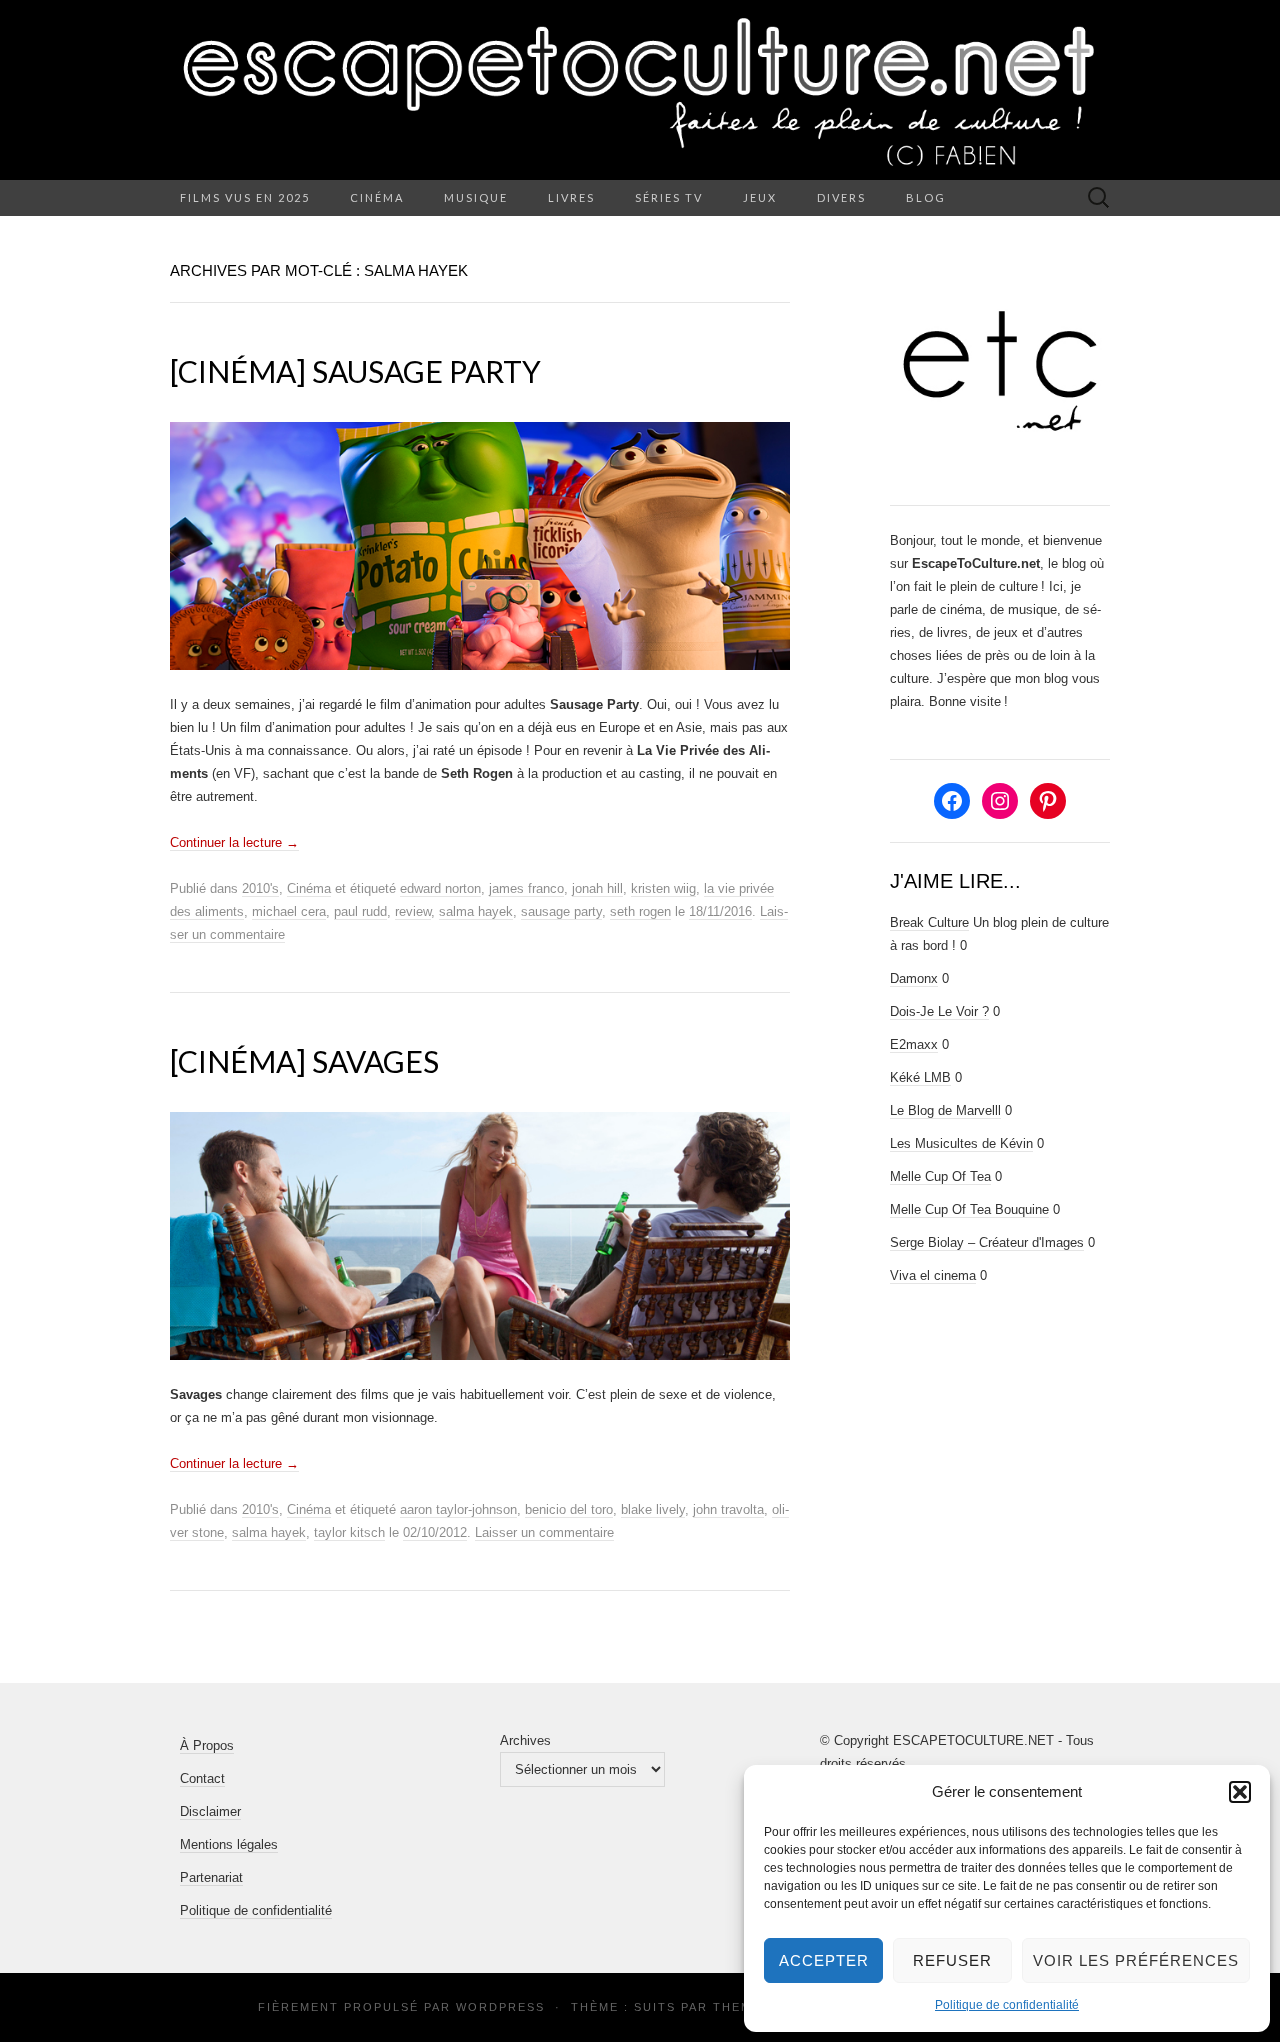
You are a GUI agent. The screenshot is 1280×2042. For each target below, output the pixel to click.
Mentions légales (229, 1844)
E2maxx (914, 1044)
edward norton (440, 888)
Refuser (952, 1960)
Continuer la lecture (234, 842)
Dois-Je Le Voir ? (939, 1011)
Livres (571, 197)
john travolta (728, 1509)
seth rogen (640, 911)
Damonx (914, 978)
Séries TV (669, 197)
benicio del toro (569, 1509)
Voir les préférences (1136, 1960)
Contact (202, 1778)
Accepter (824, 1960)
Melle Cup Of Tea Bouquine (969, 1209)
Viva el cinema (933, 1275)
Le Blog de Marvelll (945, 1110)
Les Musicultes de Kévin (961, 1143)
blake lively (653, 1509)
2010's (260, 888)
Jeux (760, 197)
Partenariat (211, 1877)
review (413, 911)
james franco (526, 888)
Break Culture (929, 922)
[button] (1240, 1792)
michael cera (289, 911)
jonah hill (597, 888)
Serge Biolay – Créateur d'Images (987, 1242)
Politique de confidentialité (1007, 2005)
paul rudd (360, 911)
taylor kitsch (349, 1532)
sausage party (561, 911)
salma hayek (476, 911)
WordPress (500, 2007)
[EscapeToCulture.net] (640, 90)
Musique (476, 197)
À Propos (207, 1745)
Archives (525, 1740)
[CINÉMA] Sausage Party (355, 371)
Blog (926, 197)
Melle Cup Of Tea (940, 1176)
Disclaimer (210, 1811)
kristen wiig (663, 888)
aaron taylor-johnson (458, 1509)
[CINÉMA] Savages (304, 1061)
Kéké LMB (920, 1077)
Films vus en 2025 (245, 197)
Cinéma (377, 197)
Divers (841, 197)
